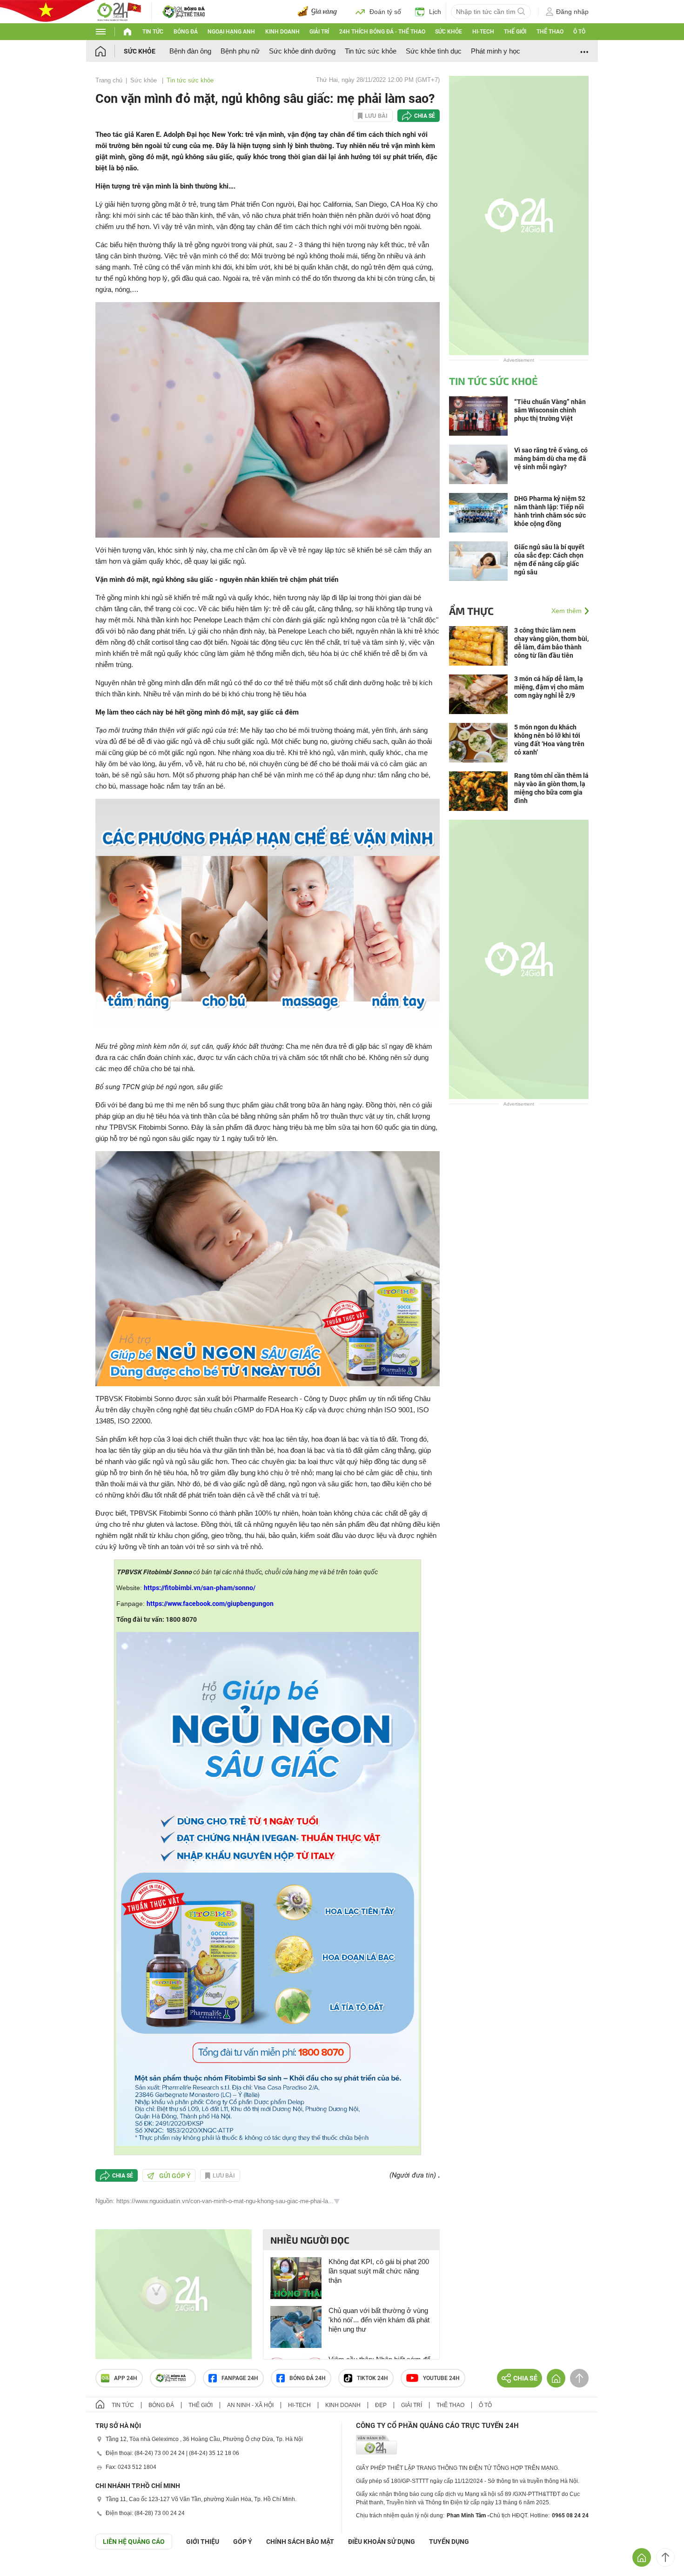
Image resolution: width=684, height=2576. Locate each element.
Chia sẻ (425, 116)
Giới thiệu (203, 2542)
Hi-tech (483, 32)
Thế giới (515, 32)
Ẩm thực (471, 611)
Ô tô (579, 32)
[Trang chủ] (110, 51)
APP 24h (126, 2378)
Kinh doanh (282, 32)
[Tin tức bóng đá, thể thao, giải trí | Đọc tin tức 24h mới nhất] (119, 11)
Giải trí (319, 32)
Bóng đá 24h (308, 2378)
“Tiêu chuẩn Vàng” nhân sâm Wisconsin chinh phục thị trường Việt (550, 410)
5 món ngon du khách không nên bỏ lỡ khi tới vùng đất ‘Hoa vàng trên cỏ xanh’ (549, 740)
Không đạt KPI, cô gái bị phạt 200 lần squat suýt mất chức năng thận (379, 2271)
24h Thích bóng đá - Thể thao (382, 32)
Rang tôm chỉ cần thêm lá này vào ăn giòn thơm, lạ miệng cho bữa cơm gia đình (551, 788)
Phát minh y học (496, 51)
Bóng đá (186, 32)
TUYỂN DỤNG (449, 2542)
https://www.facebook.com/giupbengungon (210, 1604)
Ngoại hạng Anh (231, 32)
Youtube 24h (441, 2378)
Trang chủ (109, 80)
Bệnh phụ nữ (240, 51)
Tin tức (153, 32)
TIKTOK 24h (372, 2378)
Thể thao (550, 32)
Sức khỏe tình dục (434, 51)
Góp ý (243, 2542)
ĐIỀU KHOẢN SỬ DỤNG (382, 2542)
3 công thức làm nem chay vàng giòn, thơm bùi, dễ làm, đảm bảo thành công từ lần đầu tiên (551, 643)
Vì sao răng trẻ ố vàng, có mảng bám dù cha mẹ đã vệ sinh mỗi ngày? (551, 459)
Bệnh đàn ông (190, 51)
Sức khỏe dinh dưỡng (302, 51)
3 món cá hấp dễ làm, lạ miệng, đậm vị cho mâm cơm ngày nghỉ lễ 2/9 (549, 687)
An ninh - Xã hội (250, 2405)
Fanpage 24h (240, 2378)
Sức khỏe (449, 32)
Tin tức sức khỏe (371, 51)
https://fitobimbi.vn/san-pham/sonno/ (200, 1588)
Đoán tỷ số (385, 12)
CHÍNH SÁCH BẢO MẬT (300, 2542)
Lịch (435, 12)
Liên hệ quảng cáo (134, 2542)
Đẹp (381, 2405)
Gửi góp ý (175, 2176)
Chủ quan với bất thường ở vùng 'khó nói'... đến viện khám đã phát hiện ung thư (379, 2320)
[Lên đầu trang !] (665, 2557)
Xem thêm (567, 611)
